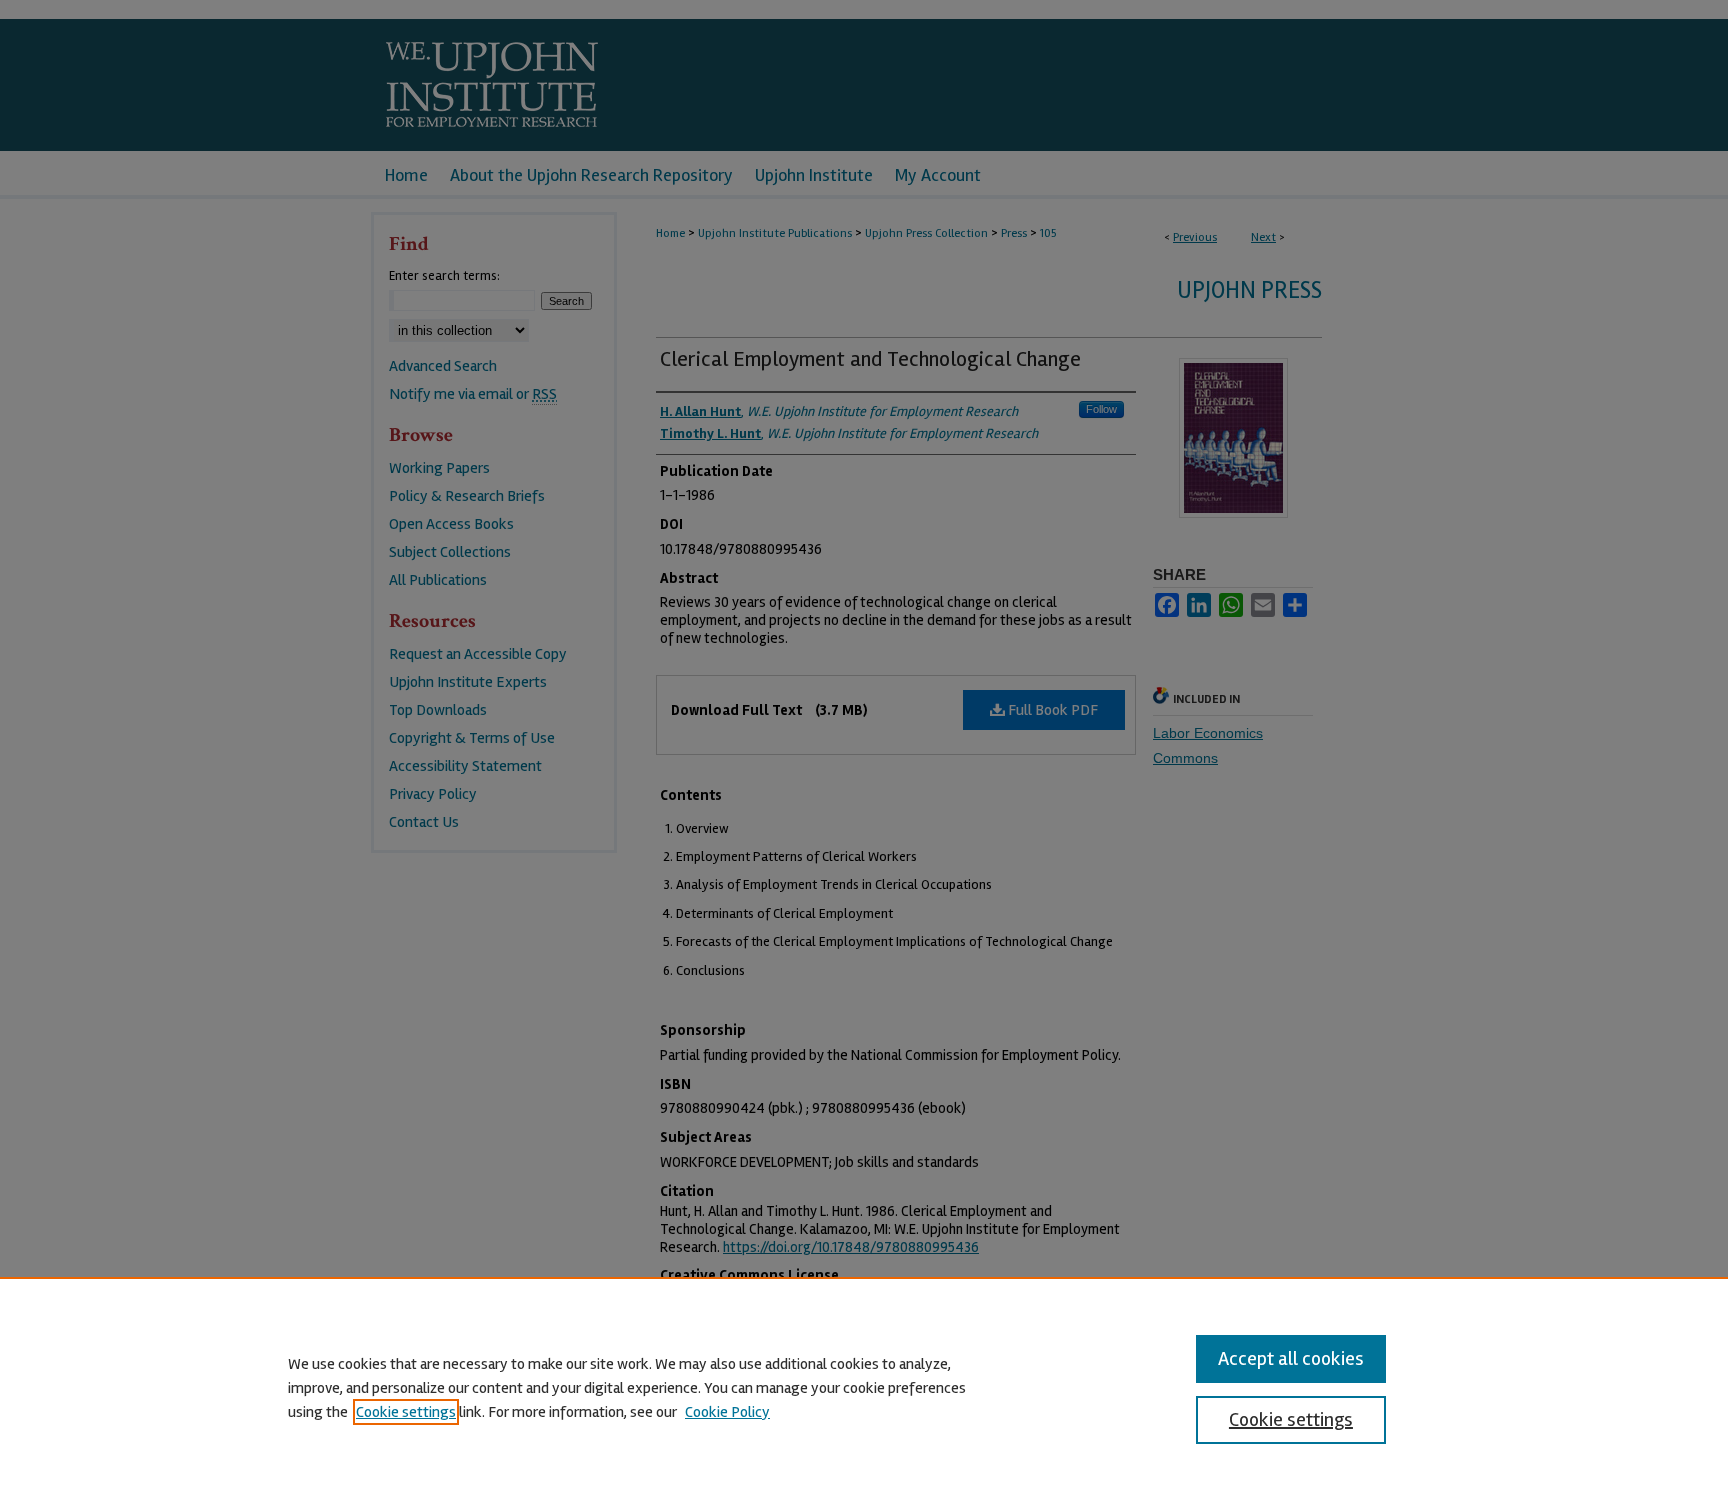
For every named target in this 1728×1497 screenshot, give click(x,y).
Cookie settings (406, 1412)
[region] (864, 1387)
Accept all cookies (1291, 1358)
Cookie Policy (727, 1412)
